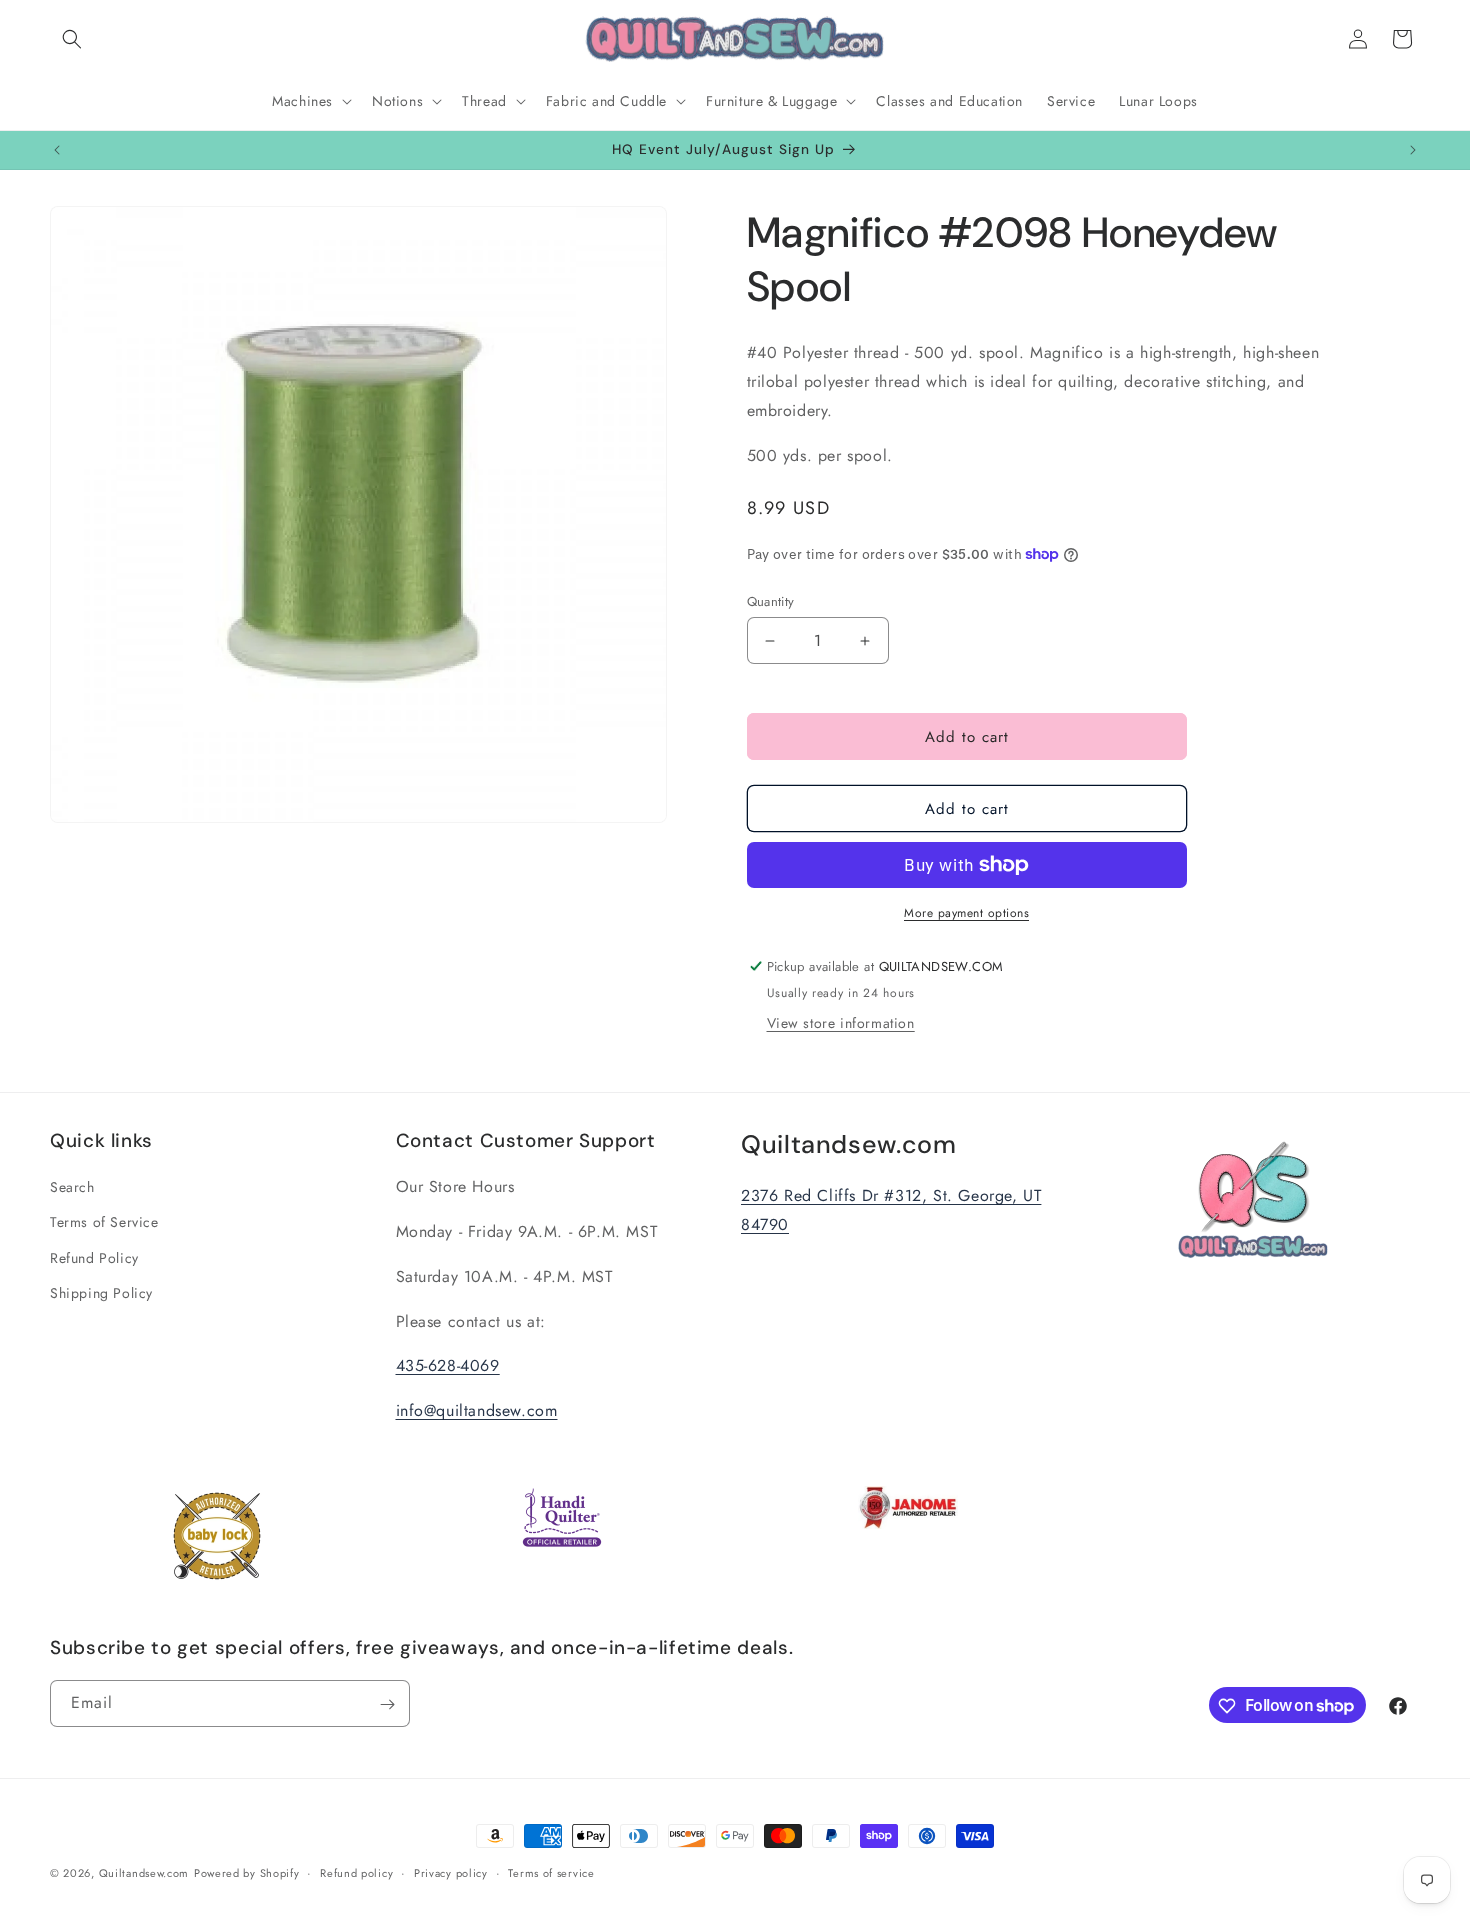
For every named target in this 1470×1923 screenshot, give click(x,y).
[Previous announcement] (57, 150)
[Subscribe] (387, 1704)
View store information (841, 1023)
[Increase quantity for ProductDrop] (865, 640)
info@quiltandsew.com (477, 1411)
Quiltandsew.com (144, 1873)
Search (72, 1188)
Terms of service (551, 1872)
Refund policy (356, 1872)
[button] (72, 39)
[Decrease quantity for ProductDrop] (770, 640)
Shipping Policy (101, 1293)
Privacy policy (451, 1872)
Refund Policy (94, 1258)
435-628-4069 (448, 1366)
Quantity (771, 601)
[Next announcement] (1413, 150)
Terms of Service (104, 1223)
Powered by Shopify (247, 1873)
